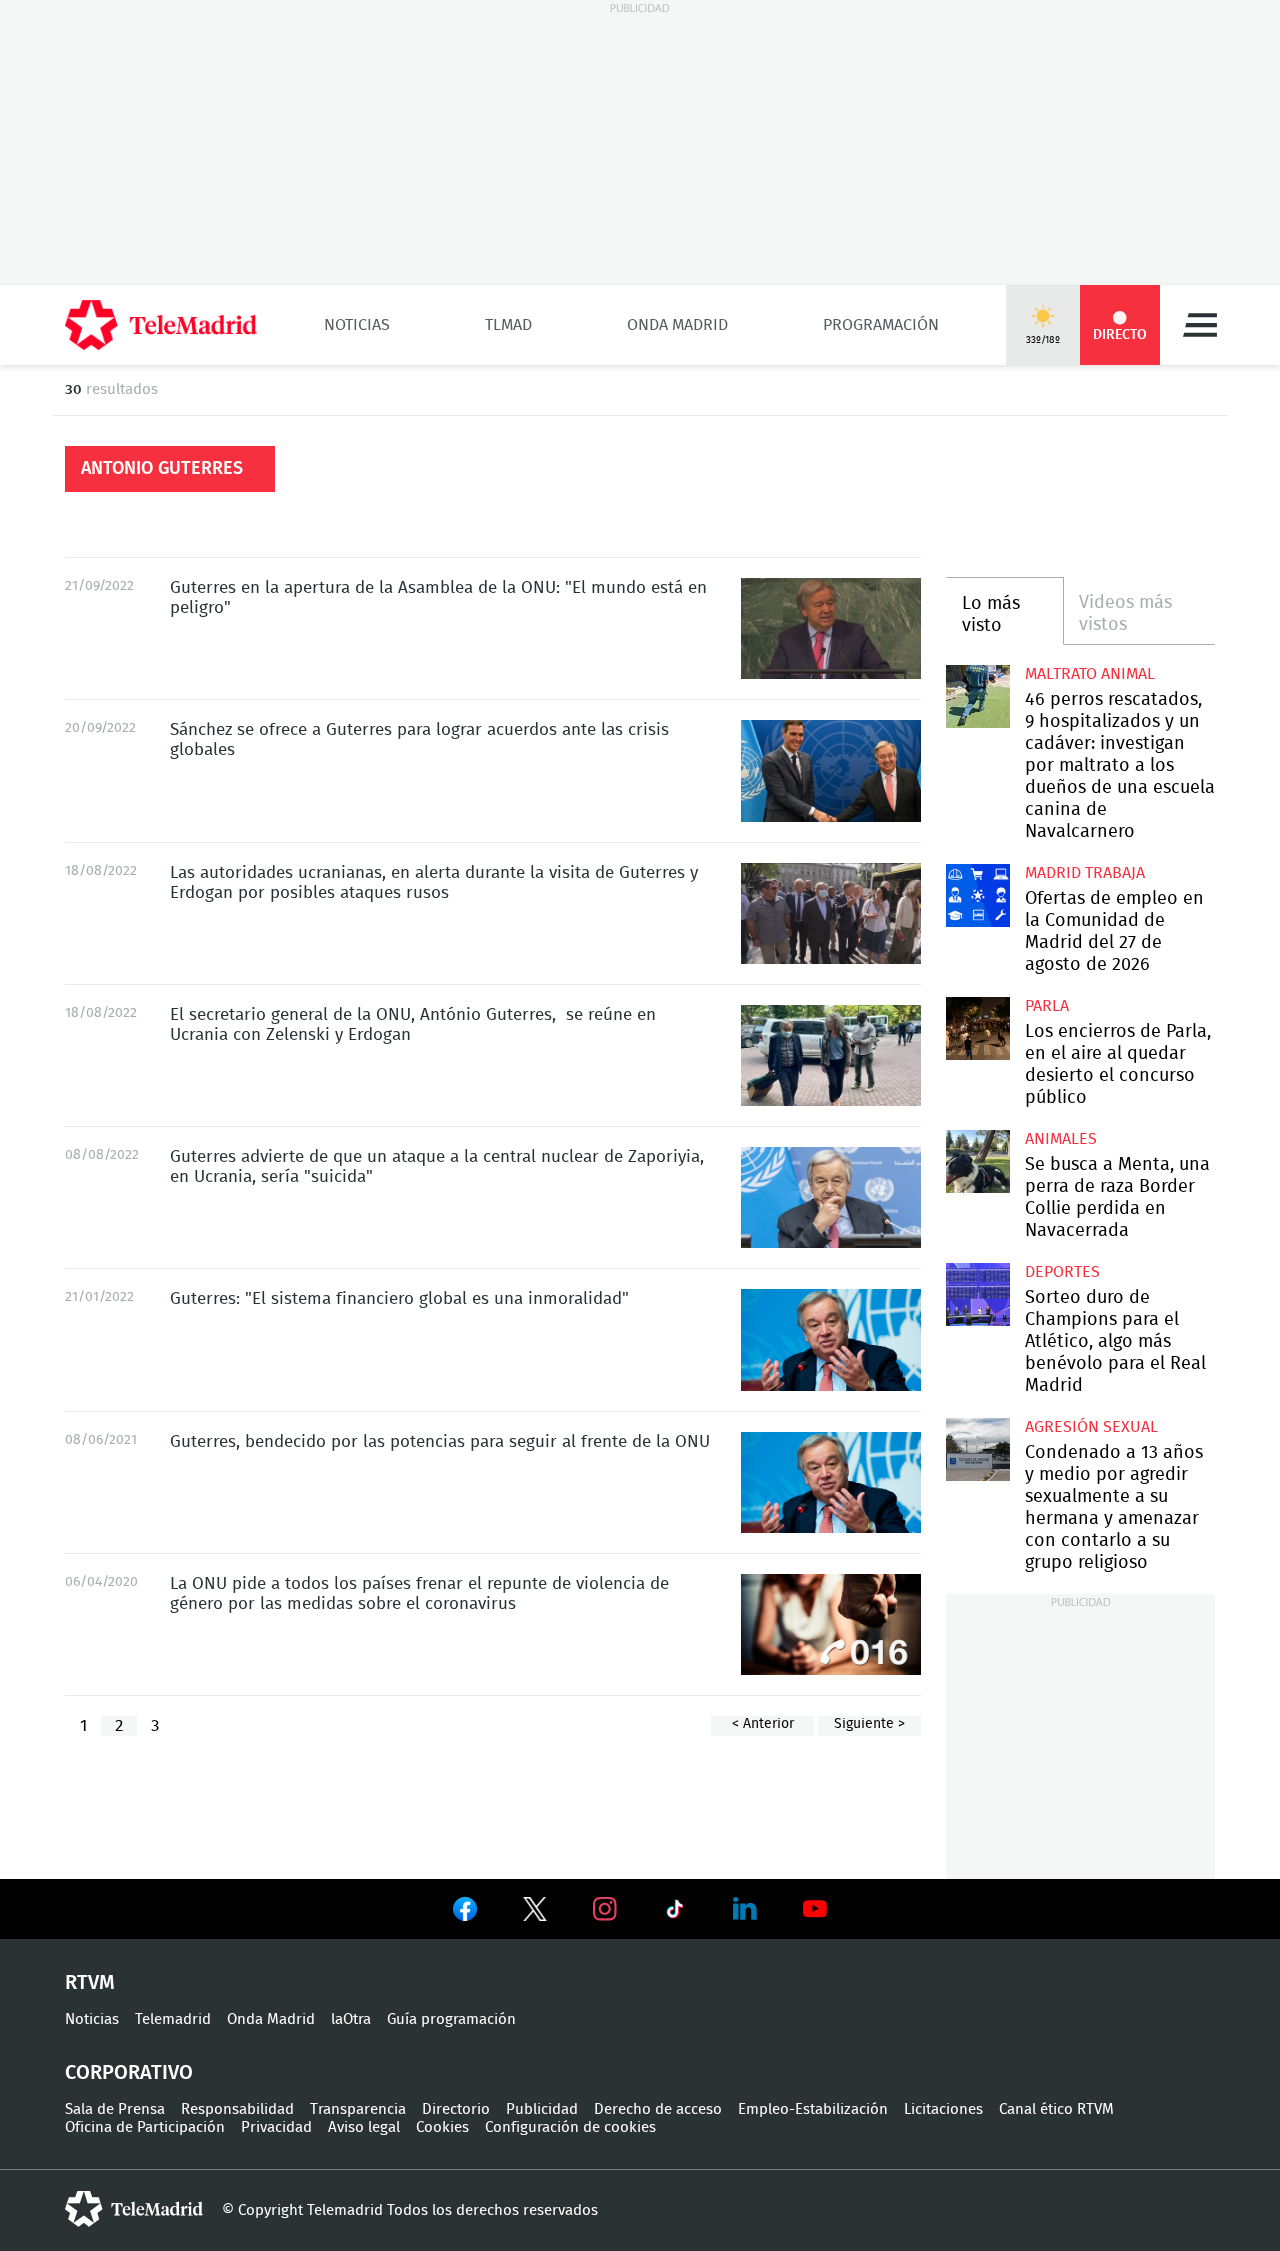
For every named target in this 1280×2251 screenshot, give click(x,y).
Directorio (456, 2109)
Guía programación (451, 2019)
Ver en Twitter (535, 1913)
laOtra (351, 2019)
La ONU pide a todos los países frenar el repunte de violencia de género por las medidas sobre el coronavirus (831, 1624)
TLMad (508, 325)
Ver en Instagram (605, 1909)
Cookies (442, 2127)
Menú (1200, 325)
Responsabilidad (237, 2109)
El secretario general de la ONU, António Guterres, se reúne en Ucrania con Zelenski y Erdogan (831, 1055)
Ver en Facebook (465, 1913)
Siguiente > (869, 1724)
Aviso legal (364, 2127)
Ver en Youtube (815, 1909)
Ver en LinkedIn (745, 1909)
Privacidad (276, 2127)
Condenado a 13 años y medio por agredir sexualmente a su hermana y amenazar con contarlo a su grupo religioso (977, 1449)
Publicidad (542, 2109)
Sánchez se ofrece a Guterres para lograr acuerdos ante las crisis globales (831, 770)
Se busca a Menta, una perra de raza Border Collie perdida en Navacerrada (977, 1161)
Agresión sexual (1091, 1427)
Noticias (357, 325)
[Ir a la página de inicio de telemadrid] (161, 325)
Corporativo (129, 2073)
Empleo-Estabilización (813, 2109)
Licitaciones (943, 2109)
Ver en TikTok (675, 1913)
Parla (1047, 1006)
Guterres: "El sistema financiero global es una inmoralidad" (831, 1339)
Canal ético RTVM (1056, 2109)
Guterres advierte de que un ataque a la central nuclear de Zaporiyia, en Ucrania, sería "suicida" (831, 1197)
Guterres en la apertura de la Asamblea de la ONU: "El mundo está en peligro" (831, 628)
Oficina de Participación (145, 2127)
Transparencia (358, 2109)
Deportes (1062, 1272)
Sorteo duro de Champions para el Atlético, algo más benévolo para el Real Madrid (977, 1294)
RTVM (90, 1983)
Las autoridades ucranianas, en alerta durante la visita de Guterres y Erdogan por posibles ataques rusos (831, 913)
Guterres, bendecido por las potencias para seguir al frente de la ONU (831, 1482)
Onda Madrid (677, 325)
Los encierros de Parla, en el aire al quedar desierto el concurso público (977, 1028)
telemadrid (134, 2209)
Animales (1061, 1139)
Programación (881, 325)
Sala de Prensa (115, 2109)
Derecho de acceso (658, 2109)
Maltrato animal (1090, 674)
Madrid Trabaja (1085, 873)
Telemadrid (173, 2019)
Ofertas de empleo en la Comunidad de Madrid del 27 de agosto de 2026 (977, 895)
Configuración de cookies (570, 2127)
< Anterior (763, 1724)
